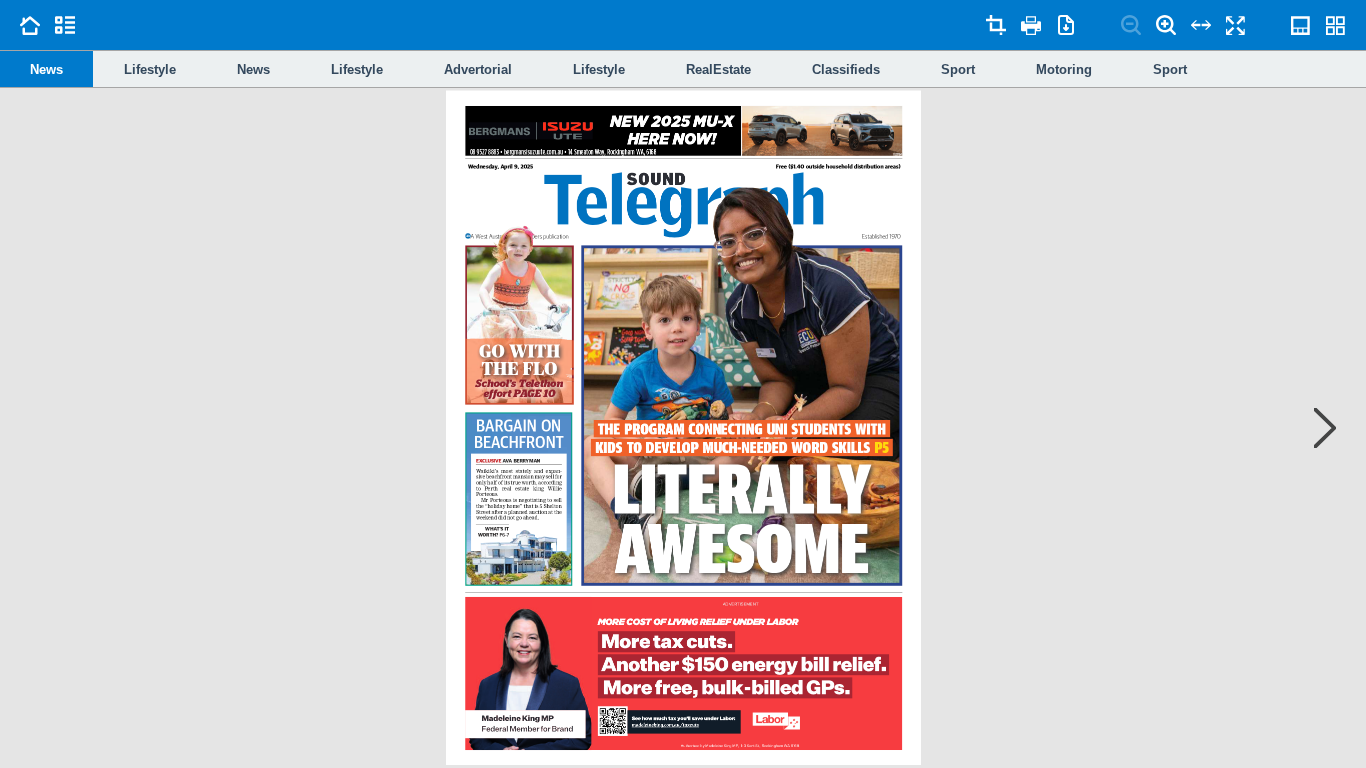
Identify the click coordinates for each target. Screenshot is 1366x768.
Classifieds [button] (846, 69)
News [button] (46, 69)
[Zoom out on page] (1131, 25)
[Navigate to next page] (1315, 428)
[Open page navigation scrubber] (1301, 25)
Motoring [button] (1064, 69)
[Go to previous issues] (30, 25)
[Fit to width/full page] (1201, 25)
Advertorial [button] (478, 69)
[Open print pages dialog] (1031, 25)
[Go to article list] (65, 25)
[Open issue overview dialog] (1336, 25)
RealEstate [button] (718, 69)
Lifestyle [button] (150, 69)
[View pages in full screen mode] (1236, 25)
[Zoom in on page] (1166, 25)
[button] (518, 498)
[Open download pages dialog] (1066, 25)
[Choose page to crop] (996, 25)
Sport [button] (958, 69)
